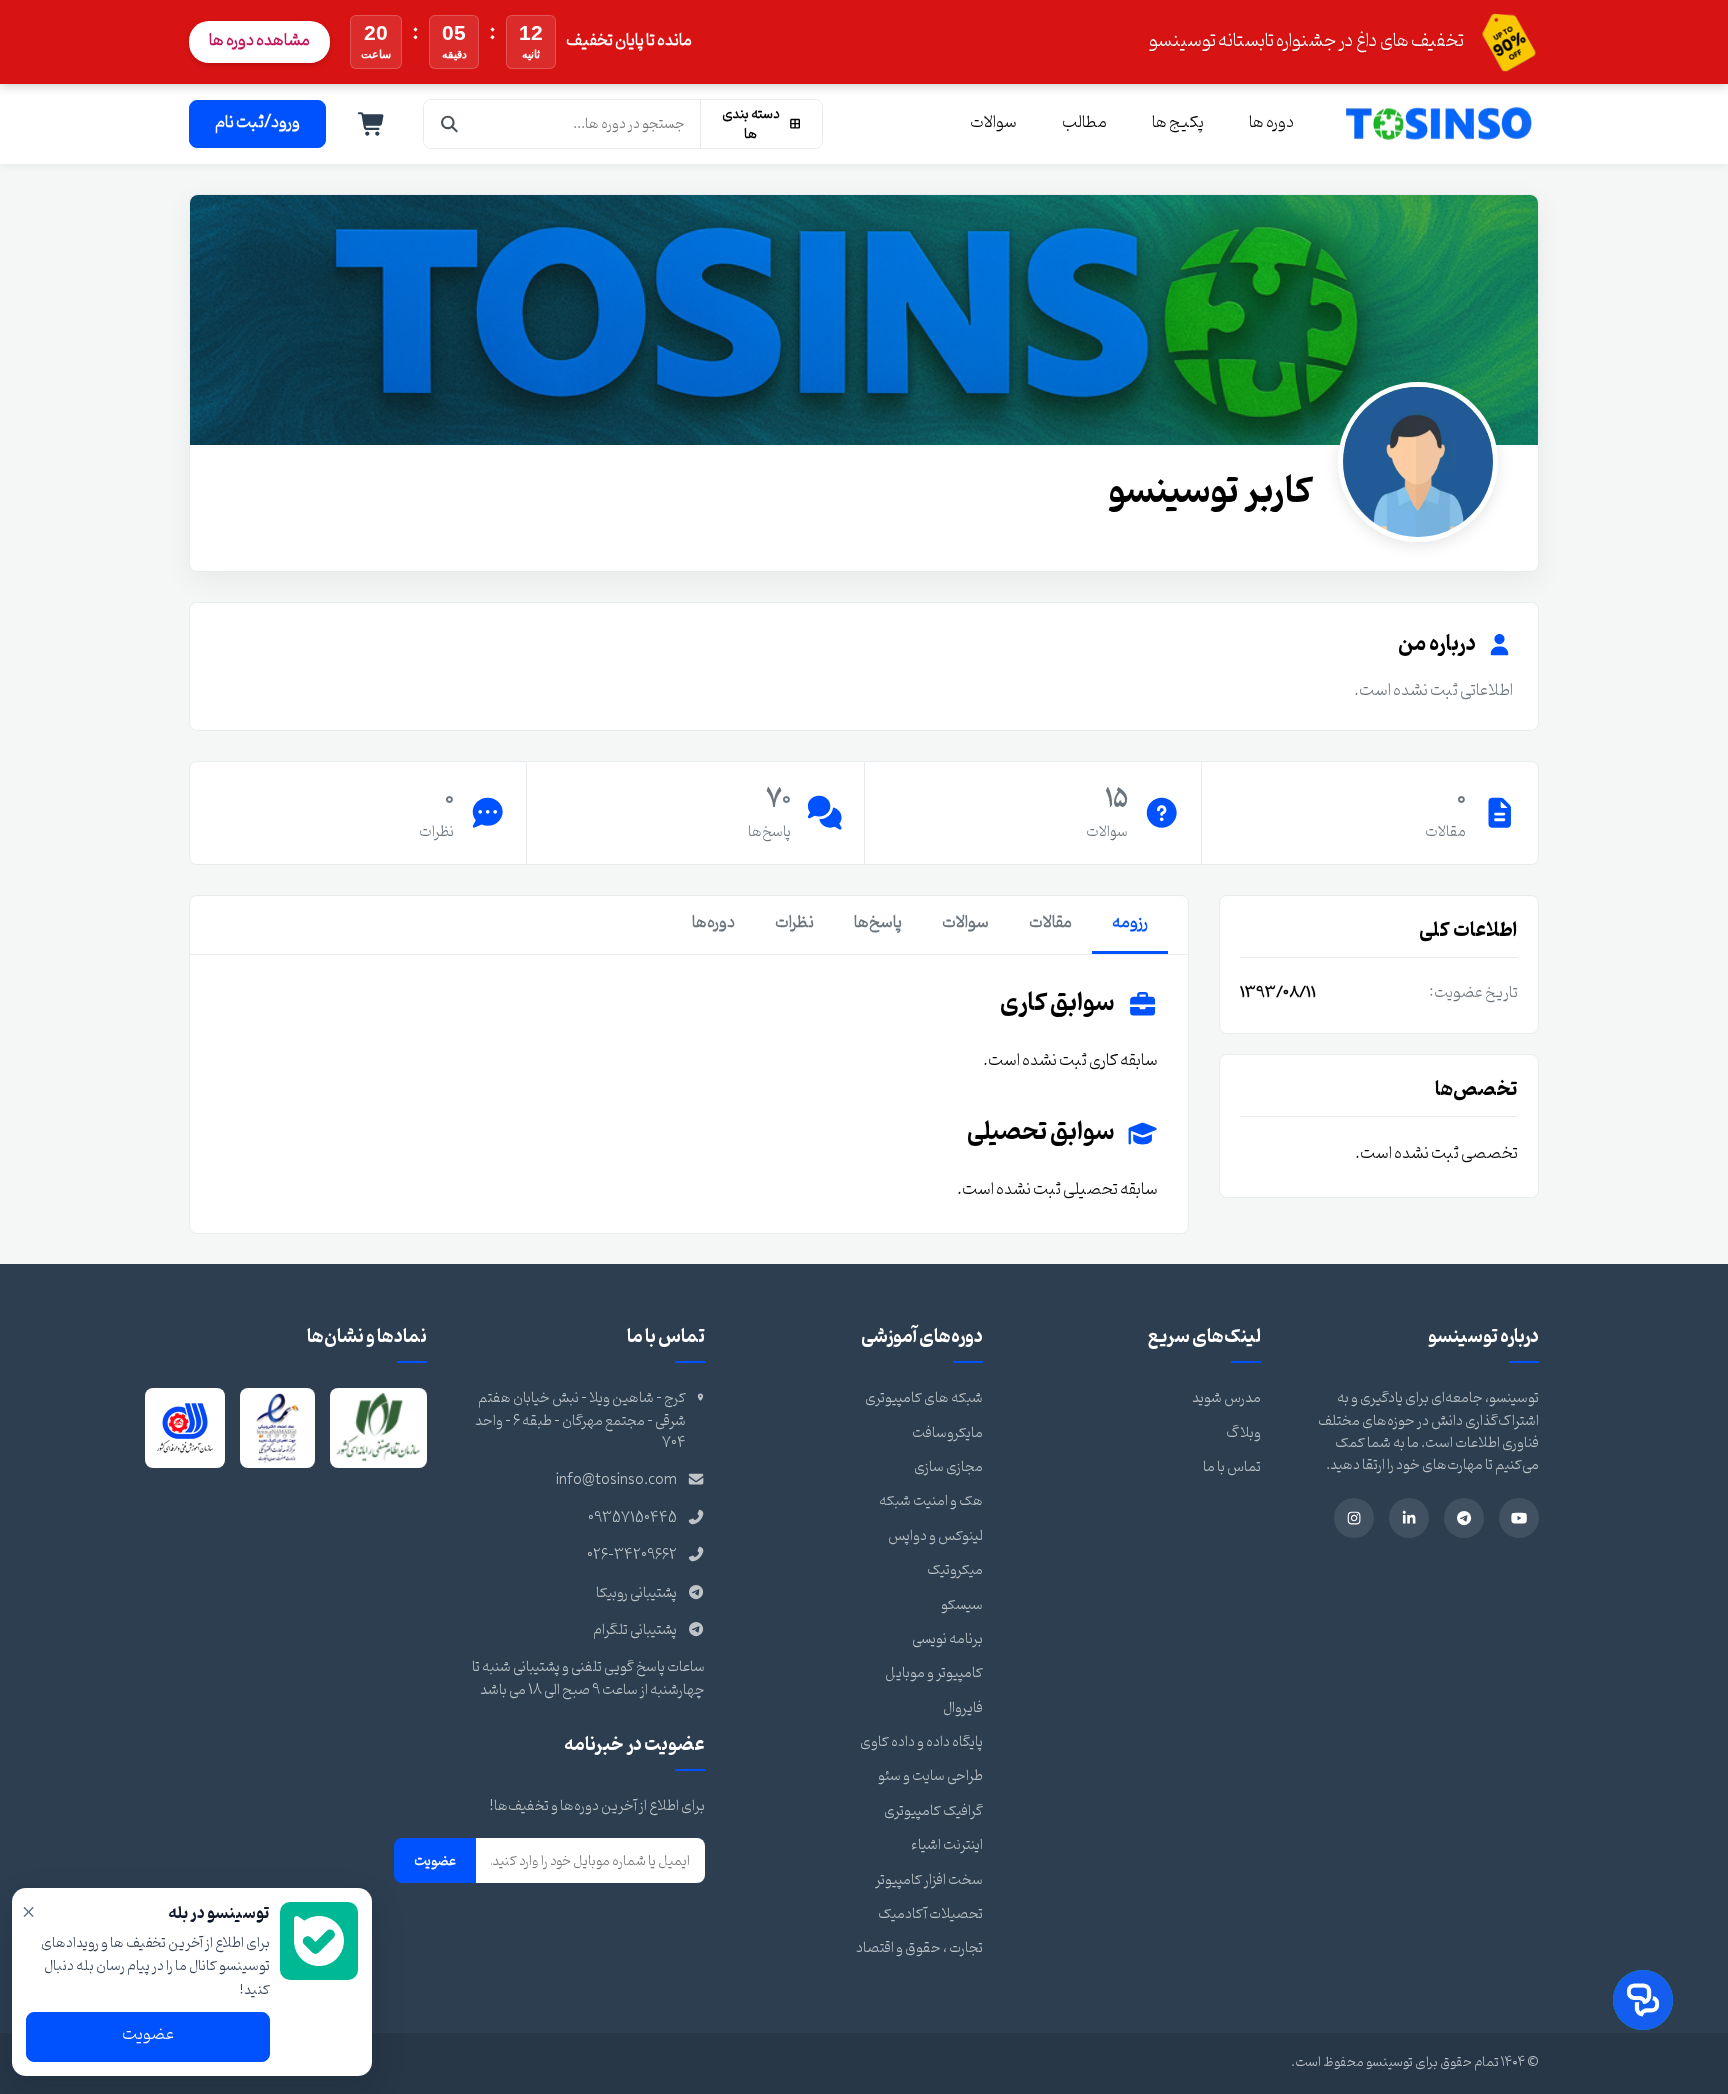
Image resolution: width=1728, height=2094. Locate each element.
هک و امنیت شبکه (931, 1501)
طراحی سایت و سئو (930, 1776)
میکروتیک (955, 1570)
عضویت (435, 1861)
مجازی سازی (948, 1467)
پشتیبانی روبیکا (636, 1593)
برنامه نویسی (947, 1639)
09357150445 (632, 1518)
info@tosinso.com (616, 1480)
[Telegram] (1464, 1518)
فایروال (963, 1708)
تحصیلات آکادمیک (930, 1914)
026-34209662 (632, 1555)
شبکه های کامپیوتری (924, 1398)
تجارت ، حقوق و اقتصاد (919, 1948)
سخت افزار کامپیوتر (929, 1880)
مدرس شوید (1226, 1398)
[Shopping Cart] (372, 124)
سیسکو (962, 1605)
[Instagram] (1354, 1518)
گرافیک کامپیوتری (933, 1811)
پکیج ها (1178, 123)
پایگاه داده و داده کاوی (921, 1742)
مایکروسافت (947, 1433)
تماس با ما (1232, 1467)
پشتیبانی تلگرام (635, 1630)
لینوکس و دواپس (935, 1536)
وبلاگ (1243, 1433)
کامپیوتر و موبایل (934, 1673)
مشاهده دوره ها (259, 41)
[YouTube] (1519, 1518)
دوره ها (1271, 123)
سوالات (993, 123)
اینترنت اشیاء (947, 1845)
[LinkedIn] (1409, 1518)
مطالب (1084, 123)
